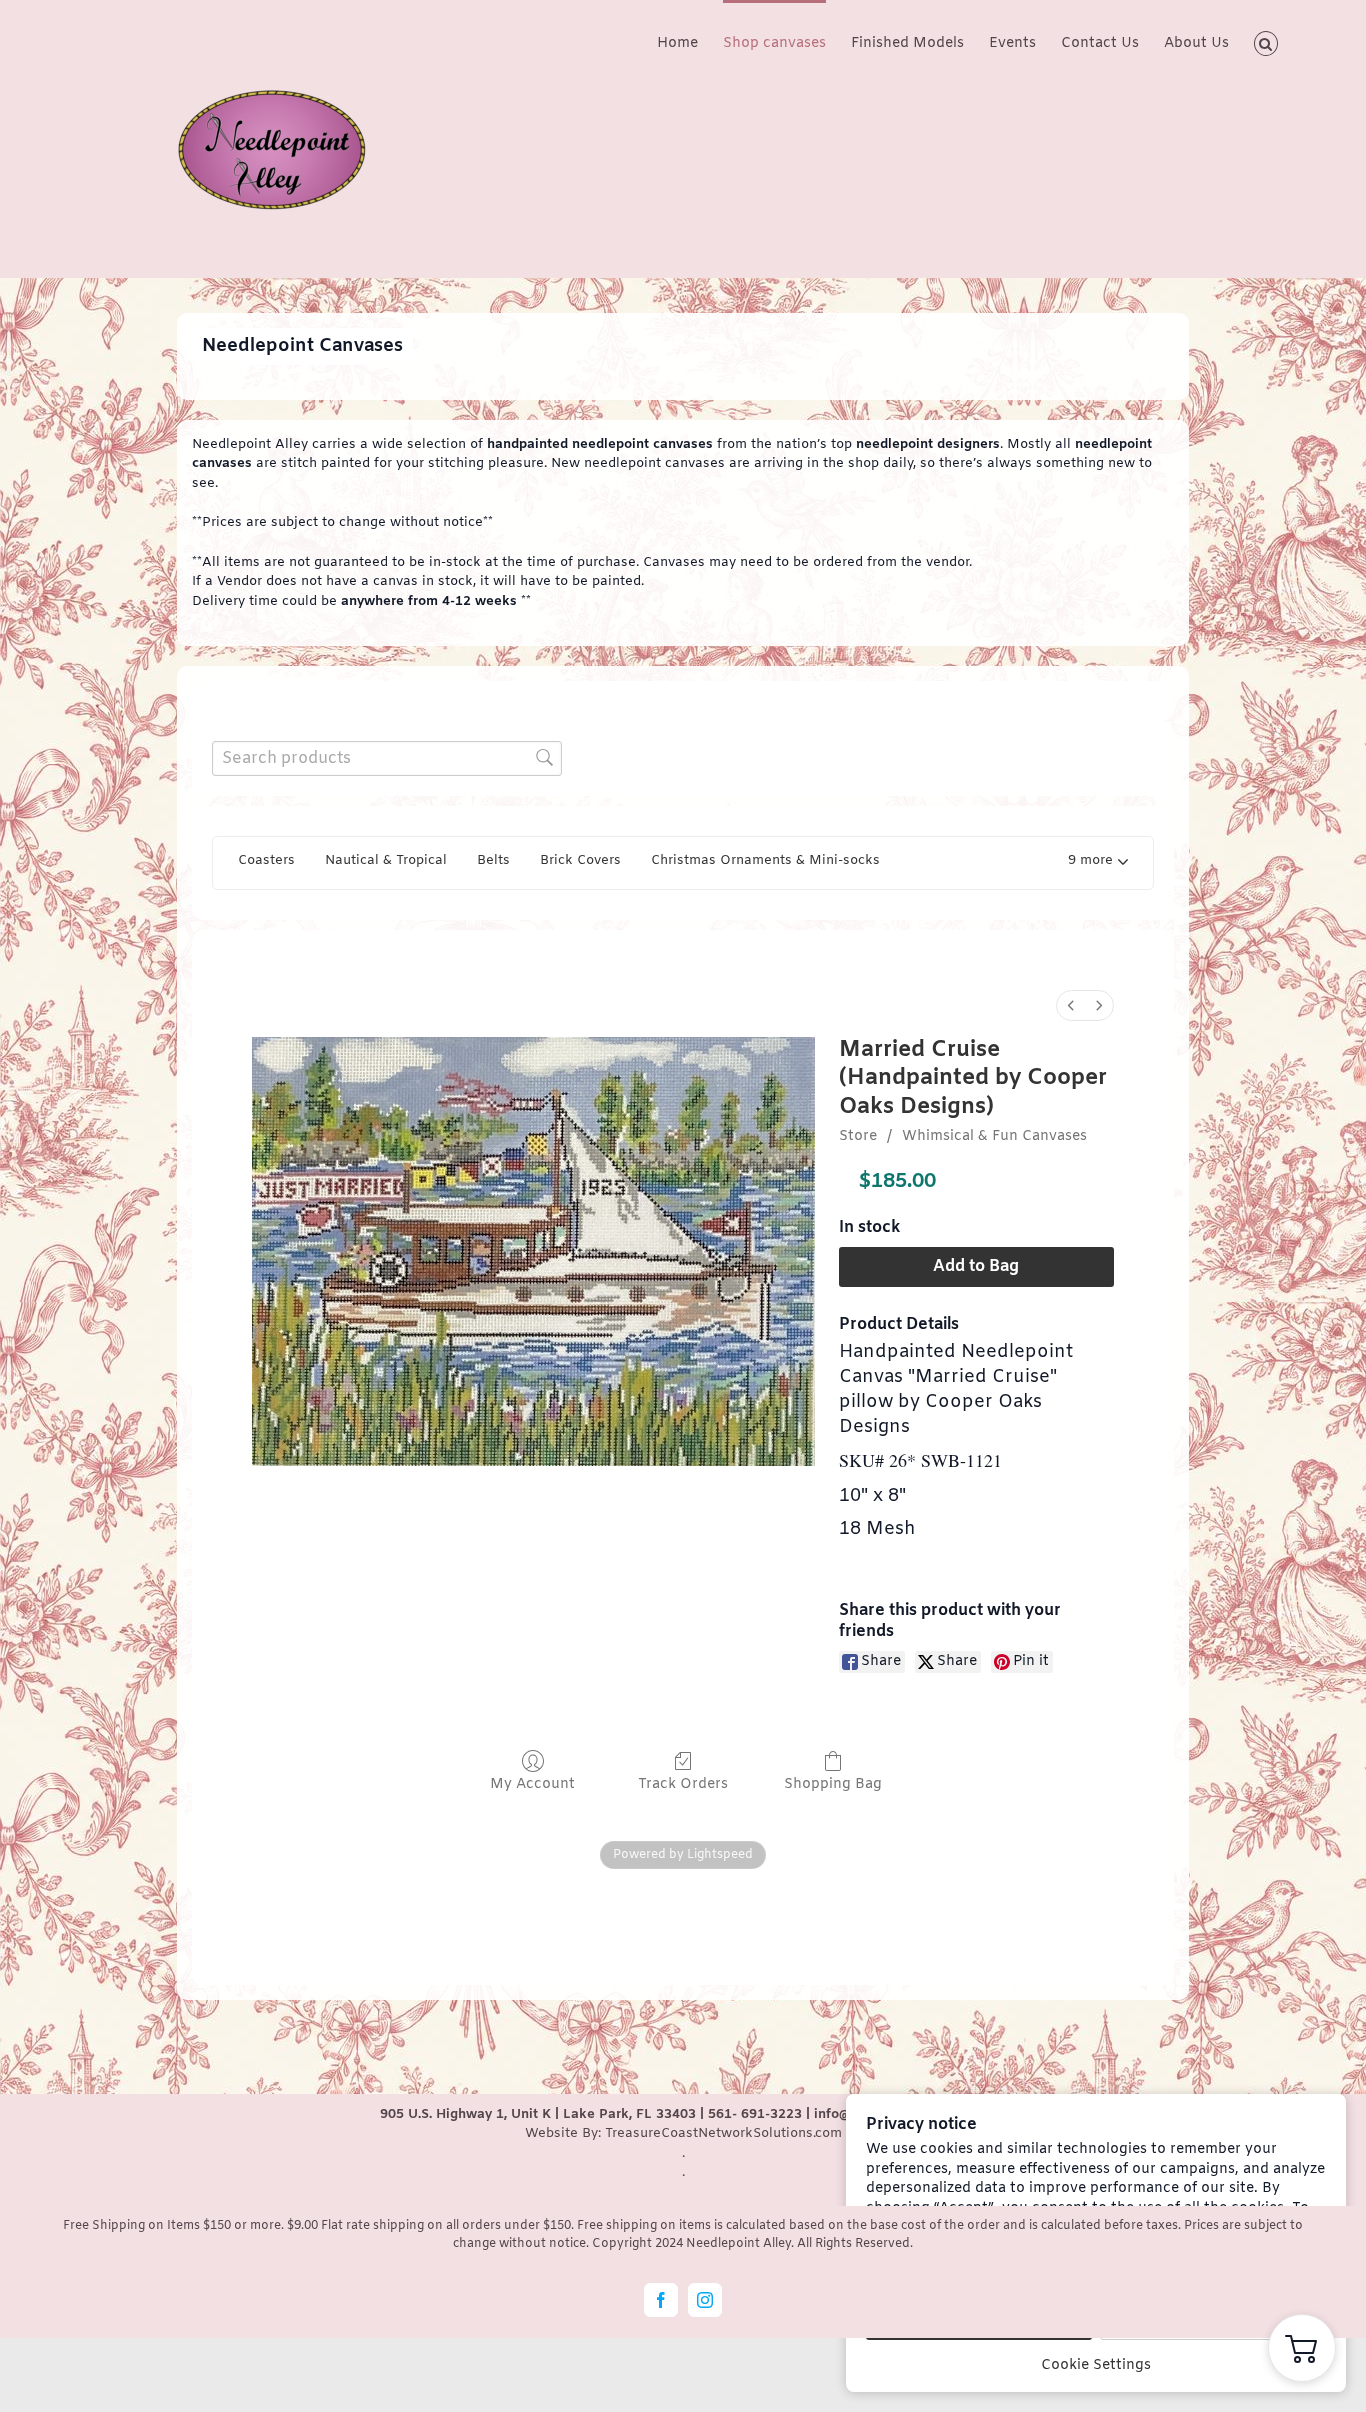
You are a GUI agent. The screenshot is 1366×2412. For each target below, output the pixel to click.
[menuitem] (1071, 1005)
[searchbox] (387, 758)
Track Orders (683, 1784)
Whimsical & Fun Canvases (994, 1136)
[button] (1266, 42)
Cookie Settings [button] (1096, 2365)
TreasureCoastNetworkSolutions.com (723, 2133)
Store (858, 1136)
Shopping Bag (833, 1784)
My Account (532, 1784)
